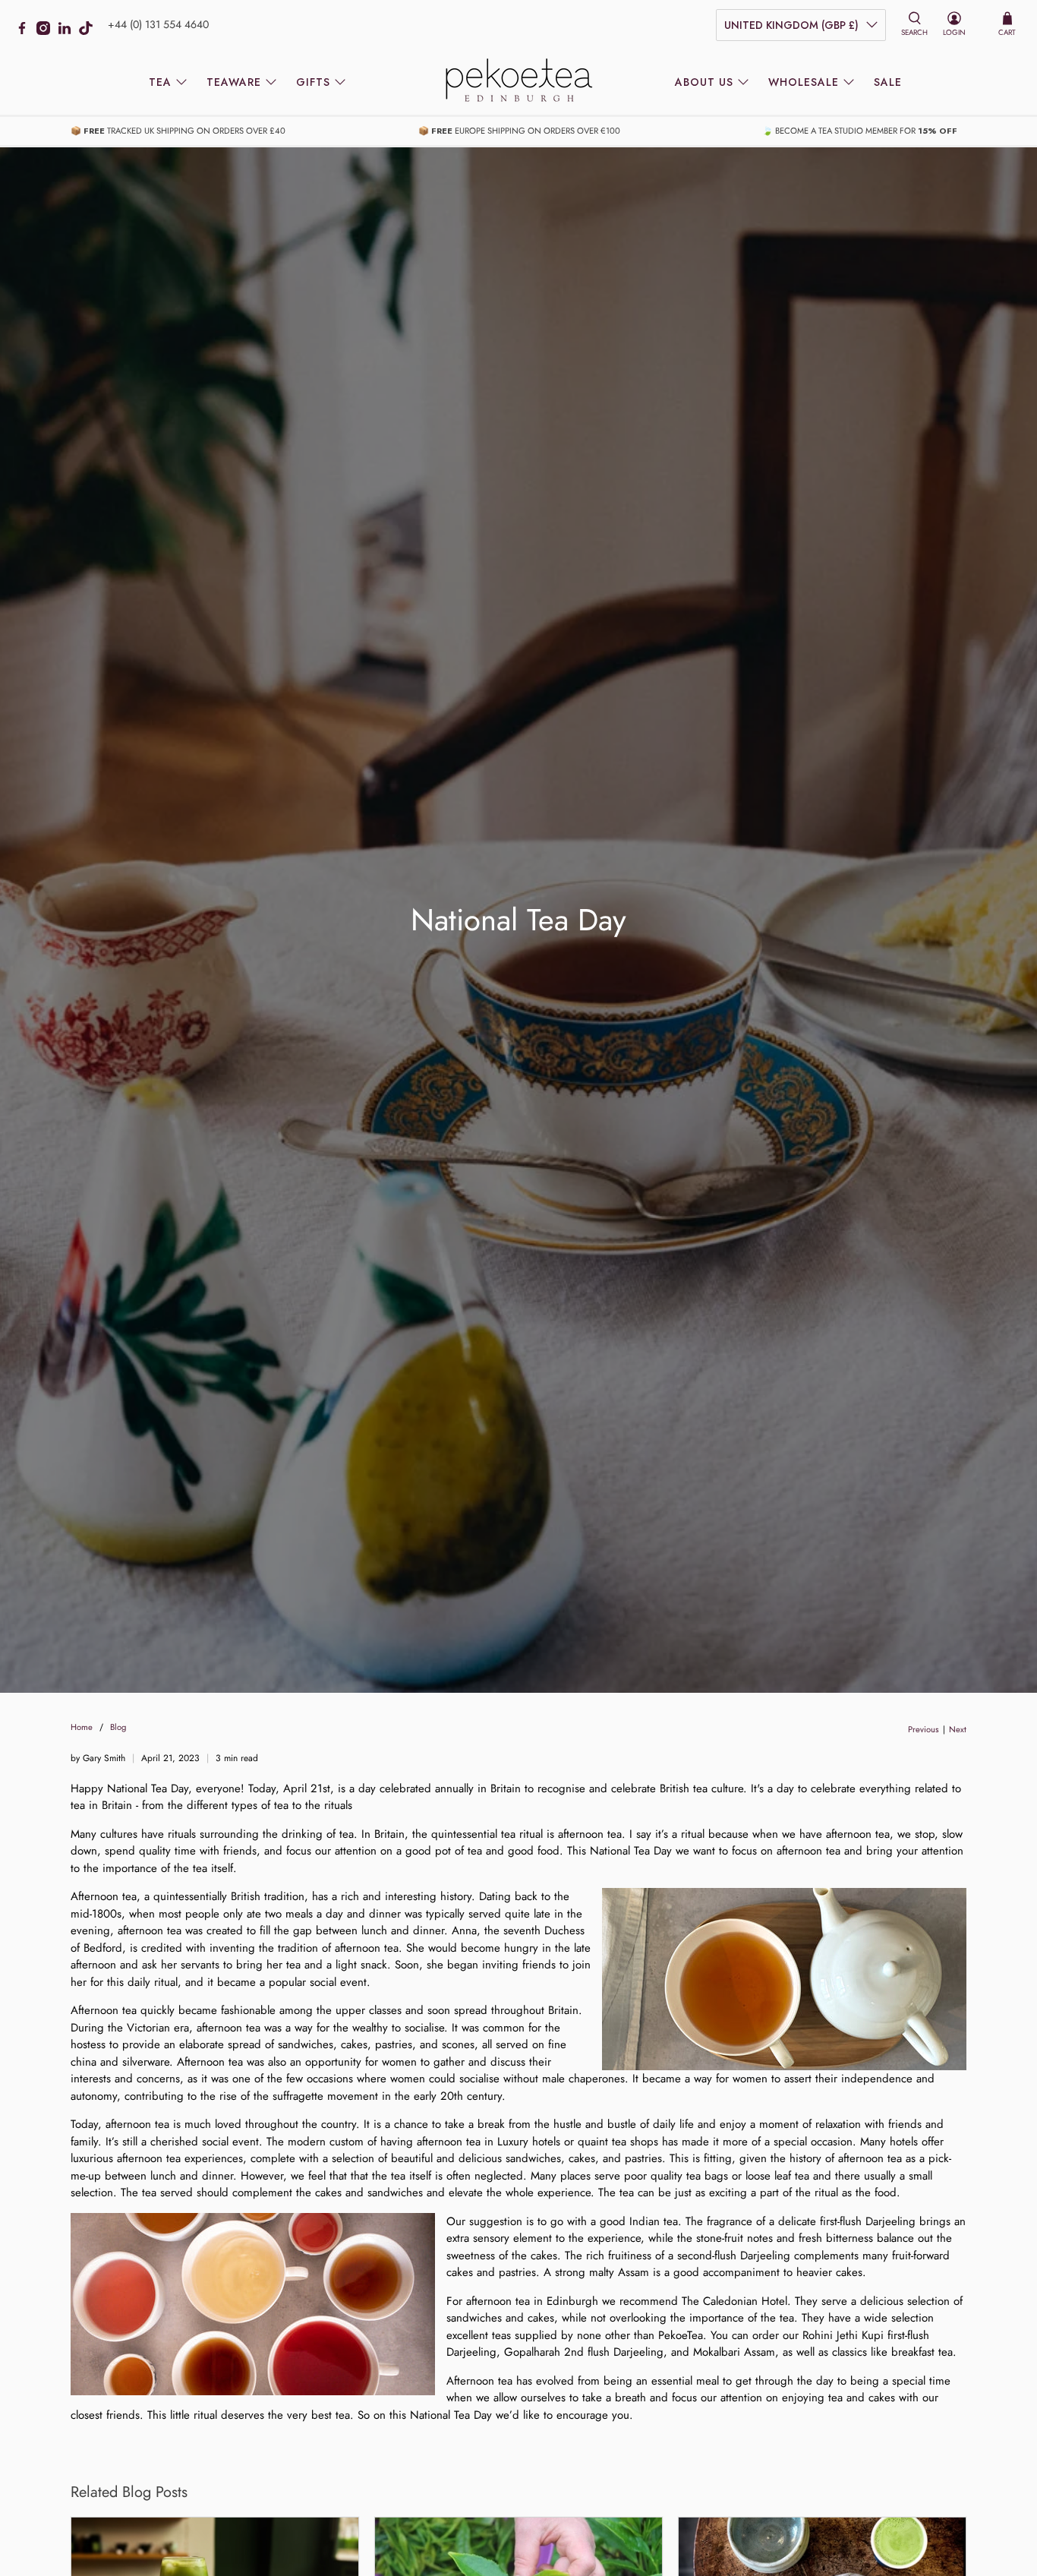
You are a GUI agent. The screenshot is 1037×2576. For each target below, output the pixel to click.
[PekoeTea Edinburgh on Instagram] (47, 31)
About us (704, 82)
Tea (160, 82)
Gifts (313, 82)
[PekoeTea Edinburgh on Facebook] (26, 31)
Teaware (234, 82)
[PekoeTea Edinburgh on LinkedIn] (68, 31)
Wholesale (804, 82)
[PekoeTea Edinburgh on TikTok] (90, 31)
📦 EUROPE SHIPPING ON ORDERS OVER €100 (519, 131)
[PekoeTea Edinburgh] (518, 82)
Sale (888, 82)
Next (958, 1730)
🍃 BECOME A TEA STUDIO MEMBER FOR (860, 131)
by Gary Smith (98, 1758)
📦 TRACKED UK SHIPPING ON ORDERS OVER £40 (178, 131)
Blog (118, 1727)
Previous (924, 1730)
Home (82, 1727)
